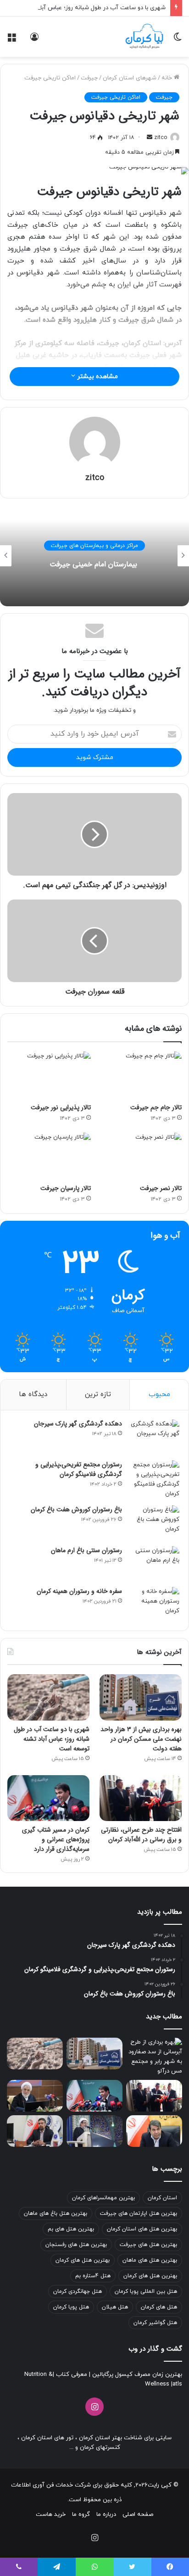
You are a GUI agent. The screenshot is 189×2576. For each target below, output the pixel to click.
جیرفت (89, 78)
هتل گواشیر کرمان (155, 2323)
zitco (161, 138)
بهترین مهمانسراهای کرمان (103, 2198)
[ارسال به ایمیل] (150, 138)
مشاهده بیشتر (97, 377)
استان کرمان (162, 2198)
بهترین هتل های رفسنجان (76, 2245)
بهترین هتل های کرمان (83, 2260)
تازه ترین (98, 1394)
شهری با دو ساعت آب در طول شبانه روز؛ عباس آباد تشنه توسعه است (52, 1739)
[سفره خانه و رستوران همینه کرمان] (154, 1604)
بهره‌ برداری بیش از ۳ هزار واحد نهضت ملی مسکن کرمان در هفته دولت (141, 1739)
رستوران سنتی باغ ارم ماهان (86, 1550)
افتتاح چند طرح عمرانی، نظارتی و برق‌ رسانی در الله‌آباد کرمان (141, 1835)
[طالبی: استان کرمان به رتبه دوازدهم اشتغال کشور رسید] (154, 2131)
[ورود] (34, 40)
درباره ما (106, 2515)
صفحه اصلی (138, 2515)
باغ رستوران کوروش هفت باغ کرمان (76, 1509)
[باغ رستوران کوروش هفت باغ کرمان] (154, 1523)
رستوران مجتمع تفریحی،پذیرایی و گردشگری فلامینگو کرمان (79, 1469)
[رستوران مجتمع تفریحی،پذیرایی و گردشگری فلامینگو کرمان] (154, 1480)
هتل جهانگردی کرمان (78, 2291)
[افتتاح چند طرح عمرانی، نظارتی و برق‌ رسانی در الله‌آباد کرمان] (141, 1798)
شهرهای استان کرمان (130, 78)
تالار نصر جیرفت (161, 1188)
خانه (168, 78)
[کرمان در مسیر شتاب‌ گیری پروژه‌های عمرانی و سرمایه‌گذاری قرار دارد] (48, 1798)
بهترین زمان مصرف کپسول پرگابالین (136, 2375)
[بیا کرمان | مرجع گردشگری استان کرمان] (144, 37)
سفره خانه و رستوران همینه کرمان (79, 1591)
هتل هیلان (115, 2307)
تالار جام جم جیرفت (156, 1107)
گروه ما (81, 2515)
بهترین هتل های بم (71, 2229)
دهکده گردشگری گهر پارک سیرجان (78, 1424)
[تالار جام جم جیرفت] (140, 1075)
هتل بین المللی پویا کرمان (146, 2291)
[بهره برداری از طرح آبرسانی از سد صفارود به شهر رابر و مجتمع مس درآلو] (154, 2057)
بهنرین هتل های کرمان (150, 2276)
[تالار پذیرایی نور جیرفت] (49, 1075)
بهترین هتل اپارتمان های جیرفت (139, 2213)
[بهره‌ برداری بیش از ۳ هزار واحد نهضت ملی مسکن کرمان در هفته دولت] (141, 1697)
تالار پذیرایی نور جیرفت (61, 1107)
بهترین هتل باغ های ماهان (56, 2213)
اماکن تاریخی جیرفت (50, 78)
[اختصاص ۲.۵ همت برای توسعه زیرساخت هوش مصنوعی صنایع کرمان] (35, 2131)
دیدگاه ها (33, 1394)
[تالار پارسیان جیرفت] (49, 1156)
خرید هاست (51, 2515)
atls (177, 2384)
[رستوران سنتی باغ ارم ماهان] (154, 1563)
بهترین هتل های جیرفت (148, 2245)
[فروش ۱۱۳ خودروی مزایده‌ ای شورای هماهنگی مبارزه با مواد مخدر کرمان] (35, 2096)
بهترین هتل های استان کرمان (142, 2229)
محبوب (159, 1394)
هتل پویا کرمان (71, 2307)
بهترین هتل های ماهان (150, 2260)
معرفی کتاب (71, 2375)
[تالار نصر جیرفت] (140, 1156)
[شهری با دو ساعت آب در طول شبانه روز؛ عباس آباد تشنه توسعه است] (48, 1697)
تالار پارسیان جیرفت (66, 1188)
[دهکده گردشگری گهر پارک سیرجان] (154, 1437)
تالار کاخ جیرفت (43, 564)
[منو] (11, 40)
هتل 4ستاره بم (93, 2276)
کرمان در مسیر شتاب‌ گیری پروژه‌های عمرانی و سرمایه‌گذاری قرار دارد (56, 1839)
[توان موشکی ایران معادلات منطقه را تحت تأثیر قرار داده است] (94, 2131)
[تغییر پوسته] (178, 40)
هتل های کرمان (159, 2307)
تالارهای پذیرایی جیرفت (43, 546)
